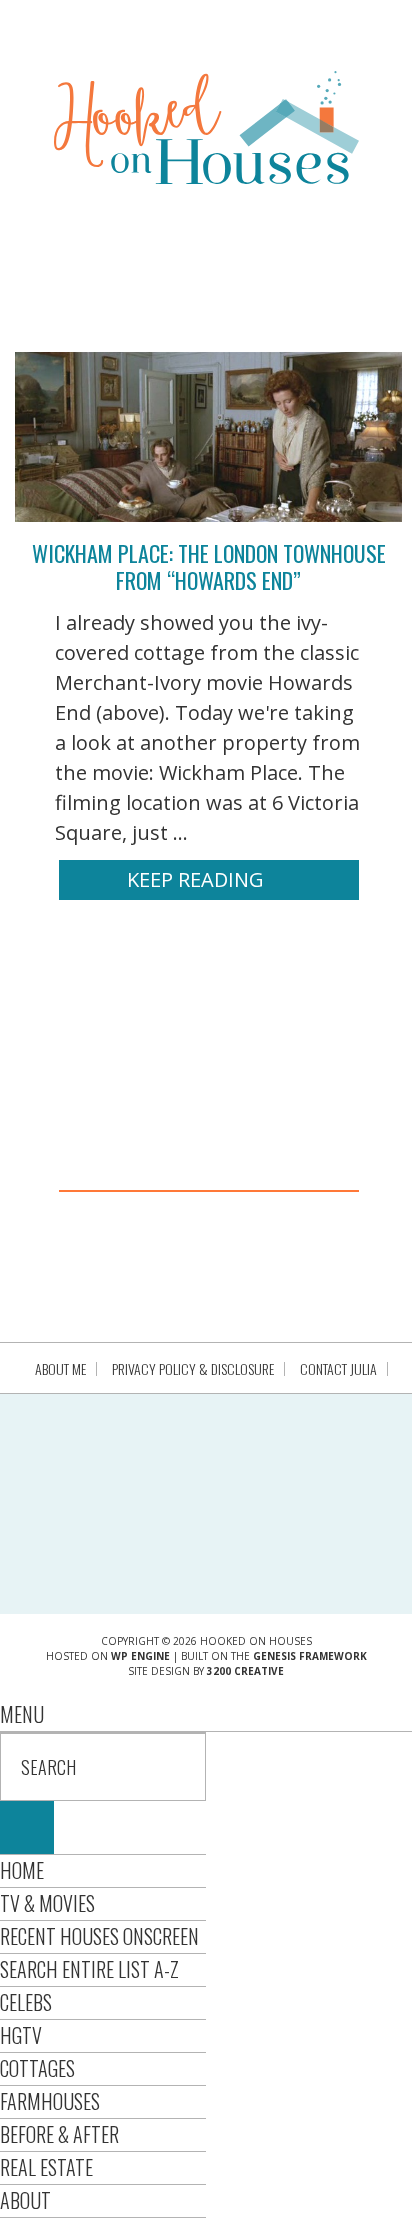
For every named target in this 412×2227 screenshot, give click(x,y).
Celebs (26, 2002)
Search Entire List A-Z (89, 1969)
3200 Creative (245, 1671)
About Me (60, 1369)
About (25, 2200)
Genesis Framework (310, 1656)
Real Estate (46, 2167)
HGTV (21, 2035)
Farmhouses (50, 2101)
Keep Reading (195, 879)
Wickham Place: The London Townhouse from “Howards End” (209, 566)
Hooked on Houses (206, 127)
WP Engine (140, 1656)
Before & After (59, 2134)
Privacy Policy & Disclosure (193, 1369)
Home (22, 1870)
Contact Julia (338, 1369)
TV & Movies (47, 1903)
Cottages (37, 2068)
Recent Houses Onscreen (99, 1936)
